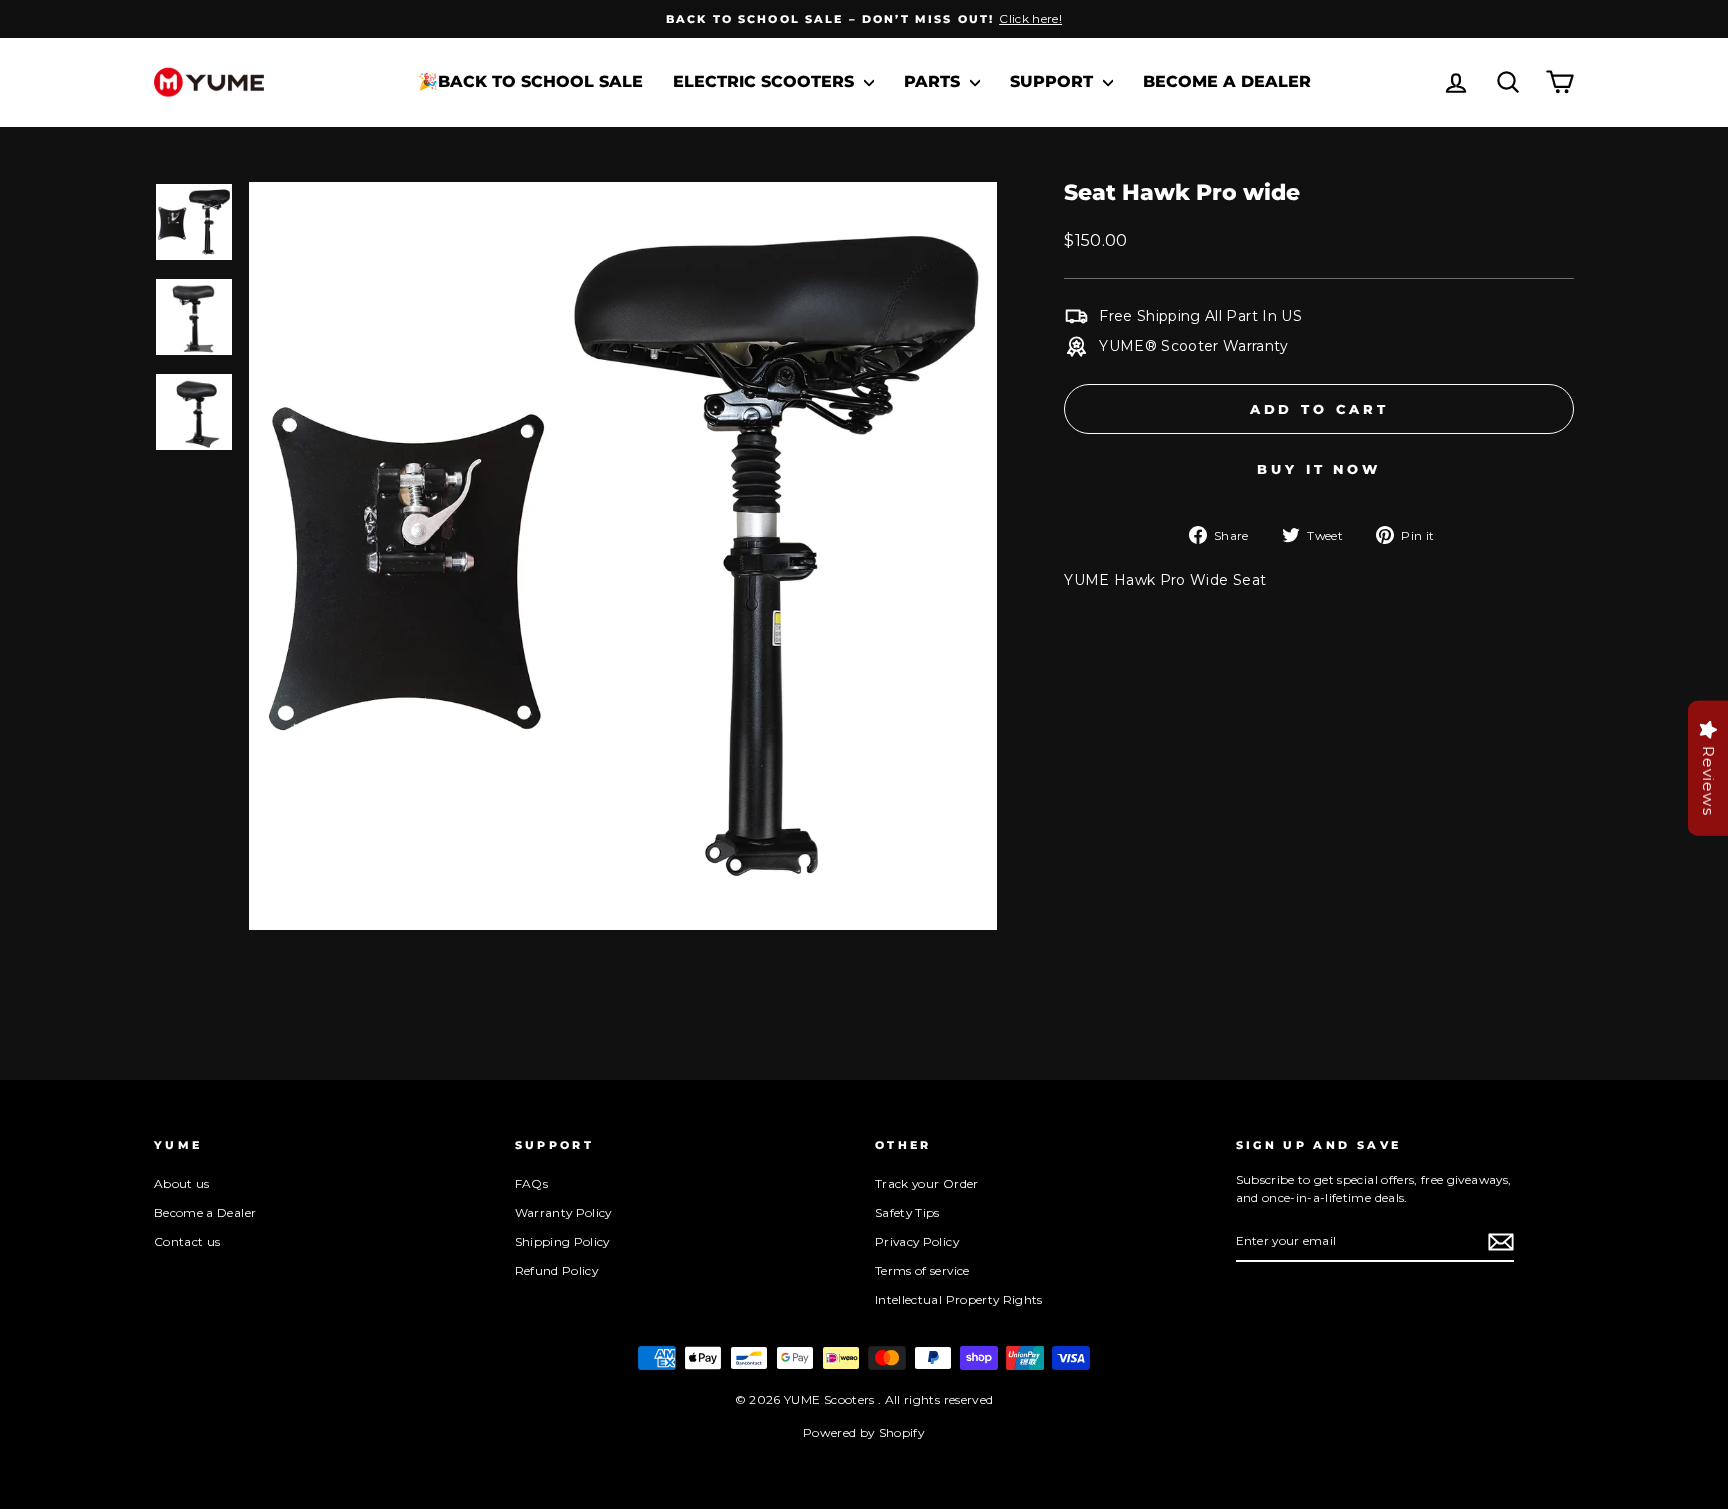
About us (182, 1183)
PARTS (934, 81)
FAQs (531, 1183)
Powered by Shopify (864, 1432)
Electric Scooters (766, 81)
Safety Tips (907, 1212)
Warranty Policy (563, 1212)
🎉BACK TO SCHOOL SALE (530, 81)
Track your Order (927, 1183)
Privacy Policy (917, 1241)
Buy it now (1319, 469)
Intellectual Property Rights (959, 1299)
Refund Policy (557, 1270)
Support (1054, 81)
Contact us (187, 1241)
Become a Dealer (1227, 81)
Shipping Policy (562, 1241)
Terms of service (922, 1270)
